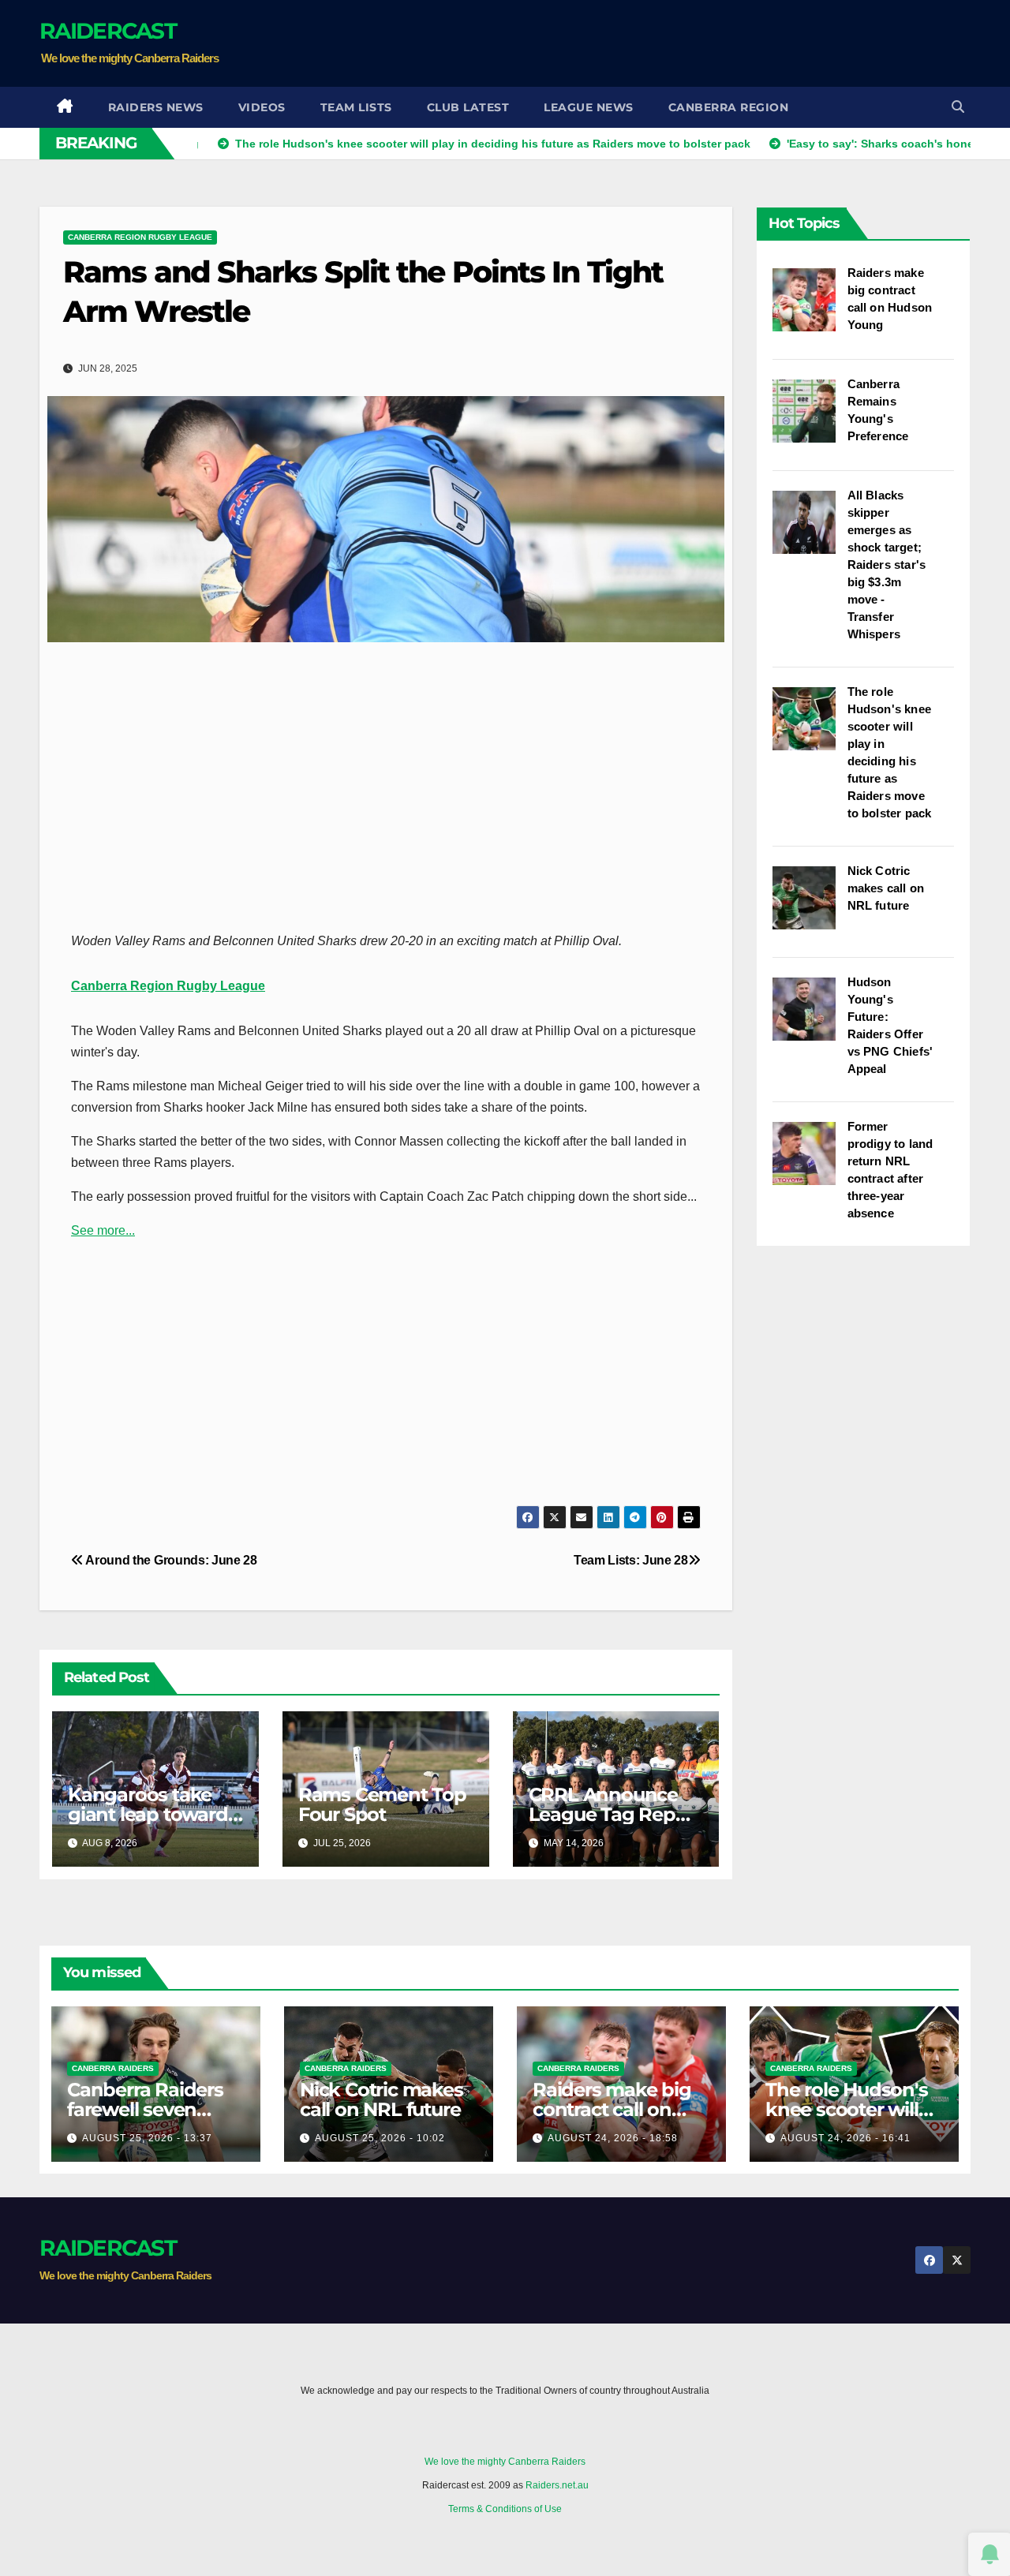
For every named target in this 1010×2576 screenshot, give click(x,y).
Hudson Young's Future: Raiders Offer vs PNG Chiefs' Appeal (890, 1025)
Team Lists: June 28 (631, 1560)
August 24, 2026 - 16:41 (845, 2138)
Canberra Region (729, 107)
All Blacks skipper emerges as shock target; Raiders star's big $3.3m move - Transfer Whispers (887, 565)
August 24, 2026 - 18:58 (613, 2138)
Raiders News (156, 107)
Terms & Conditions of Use (505, 2509)
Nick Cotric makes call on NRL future (886, 888)
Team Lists (356, 107)
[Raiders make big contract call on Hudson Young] (810, 308)
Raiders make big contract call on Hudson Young (890, 299)
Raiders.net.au (557, 2485)
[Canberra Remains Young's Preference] (810, 419)
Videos (262, 107)
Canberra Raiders (113, 2068)
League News (589, 107)
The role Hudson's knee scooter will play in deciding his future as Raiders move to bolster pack (890, 752)
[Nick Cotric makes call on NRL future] (810, 906)
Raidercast (108, 31)
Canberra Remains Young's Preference (878, 410)
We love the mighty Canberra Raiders (505, 2462)
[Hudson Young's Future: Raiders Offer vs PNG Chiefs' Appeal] (810, 1017)
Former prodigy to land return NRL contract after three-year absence (890, 1170)
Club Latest (468, 107)
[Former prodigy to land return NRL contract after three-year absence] (810, 1161)
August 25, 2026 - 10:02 (380, 2138)
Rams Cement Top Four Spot (382, 1804)
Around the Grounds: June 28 (170, 1560)
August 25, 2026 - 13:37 (147, 2138)
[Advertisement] (683, 43)
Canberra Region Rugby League (140, 237)
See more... (103, 1230)
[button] (958, 107)
